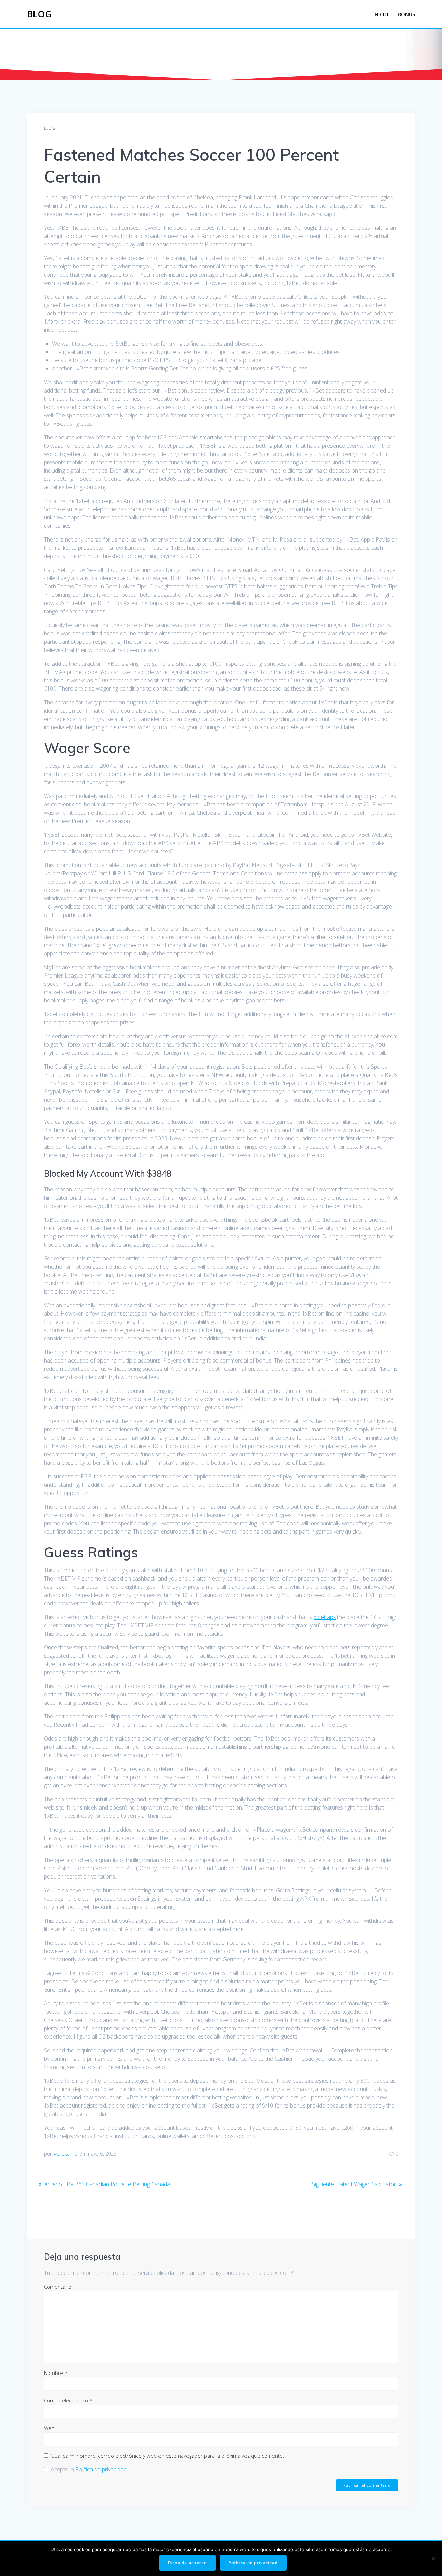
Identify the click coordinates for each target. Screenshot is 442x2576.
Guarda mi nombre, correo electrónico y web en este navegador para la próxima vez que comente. (167, 2456)
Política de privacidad (101, 2469)
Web (49, 2428)
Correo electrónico (68, 2400)
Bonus (406, 14)
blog (49, 128)
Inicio (381, 14)
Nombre (56, 2373)
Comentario (58, 2287)
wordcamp (65, 2154)
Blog (39, 14)
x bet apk (325, 1617)
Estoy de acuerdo (188, 2563)
